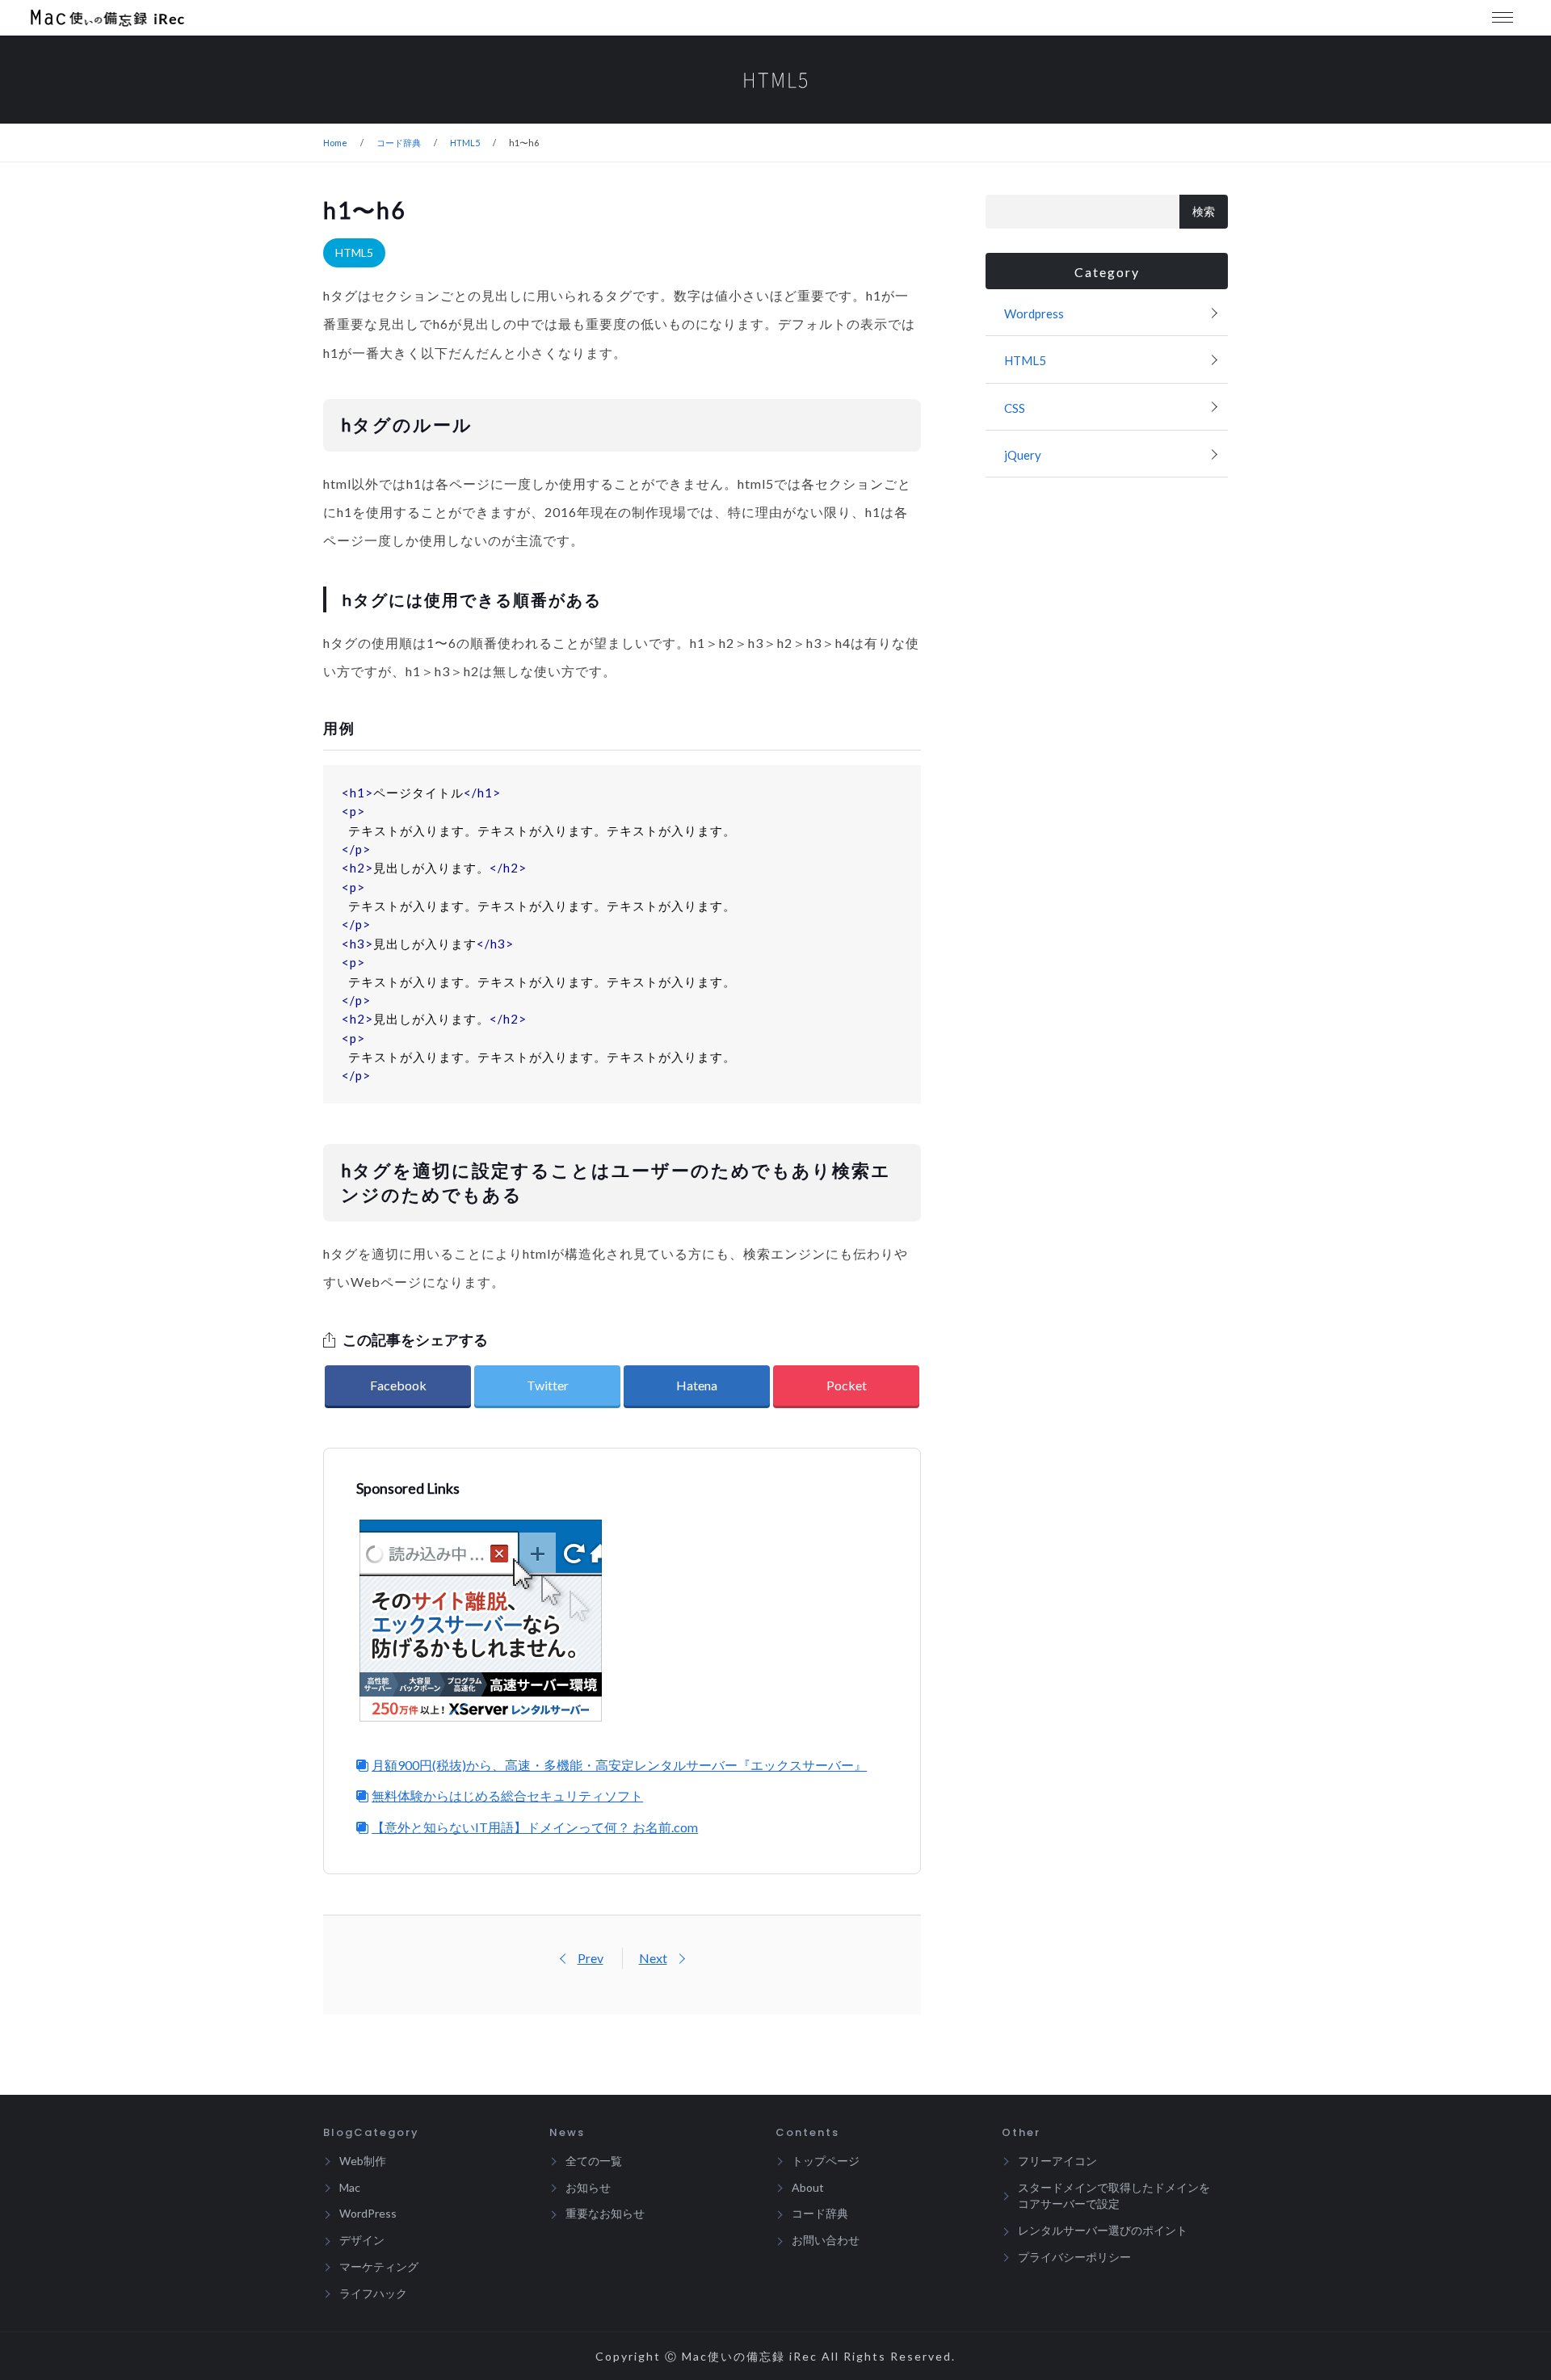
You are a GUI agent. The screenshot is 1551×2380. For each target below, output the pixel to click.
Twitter (548, 1385)
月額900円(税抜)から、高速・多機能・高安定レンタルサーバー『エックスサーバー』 (619, 1765)
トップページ (826, 2161)
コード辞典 (399, 143)
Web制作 (363, 2161)
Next (653, 1958)
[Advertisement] (763, 1621)
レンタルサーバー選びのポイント (1103, 2230)
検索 (1204, 212)
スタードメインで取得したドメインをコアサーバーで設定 (1114, 2196)
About (808, 2187)
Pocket (847, 1385)
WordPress (368, 2213)
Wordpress (1034, 313)
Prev (591, 1958)
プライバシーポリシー (1074, 2257)
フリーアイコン (1057, 2161)
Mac (350, 2187)
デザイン (362, 2240)
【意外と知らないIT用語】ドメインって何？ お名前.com (535, 1827)
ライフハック (373, 2293)
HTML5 (465, 143)
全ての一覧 (594, 2161)
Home (335, 143)
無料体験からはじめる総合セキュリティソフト (507, 1796)
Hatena (697, 1385)
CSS (1015, 408)
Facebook (398, 1385)
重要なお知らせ (605, 2213)
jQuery (1023, 455)
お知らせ (588, 2187)
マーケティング (379, 2266)
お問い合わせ (826, 2240)
